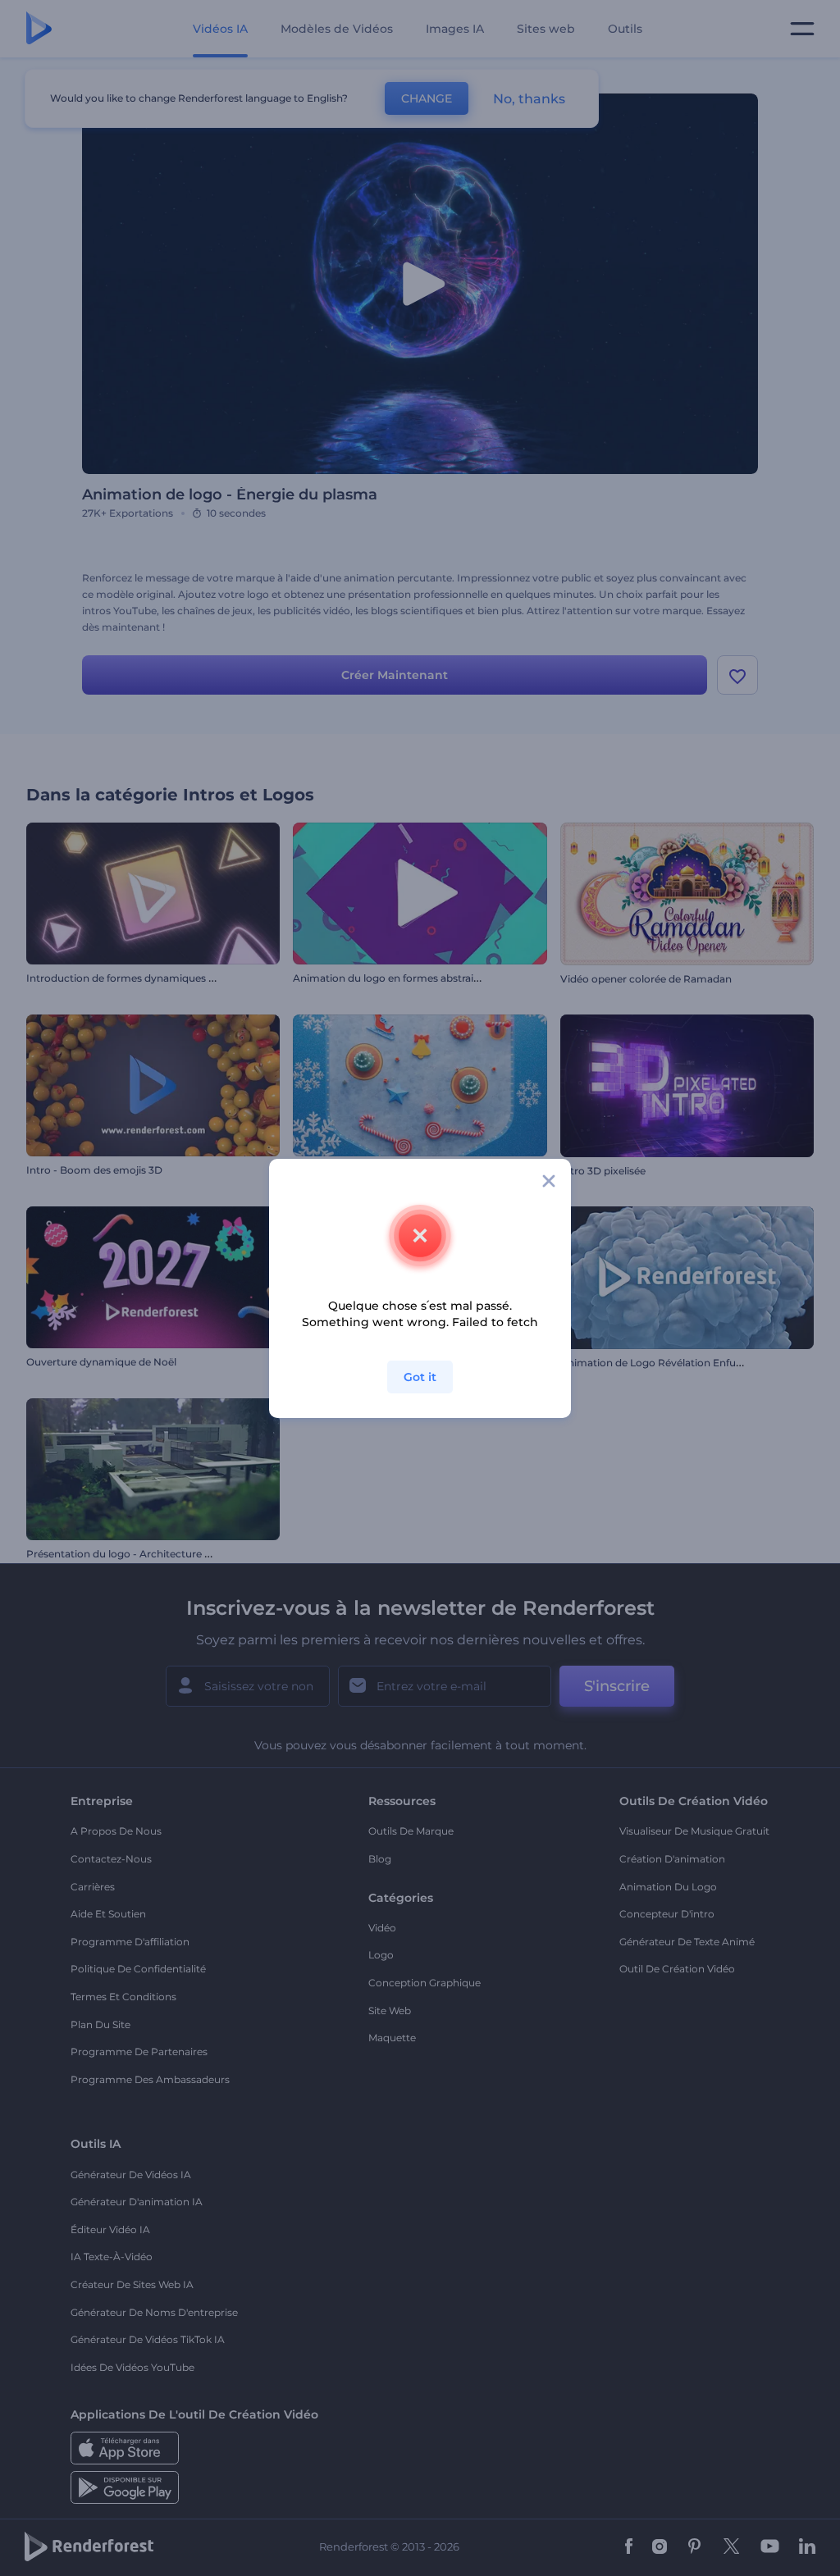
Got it (420, 1377)
